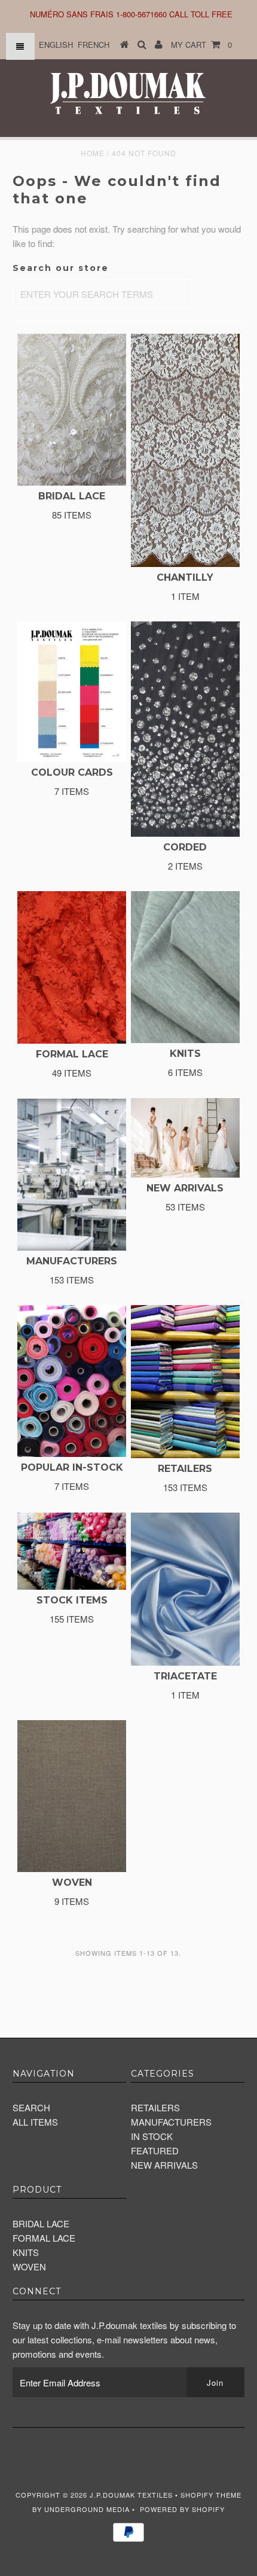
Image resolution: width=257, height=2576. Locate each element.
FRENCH (94, 45)
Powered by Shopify (182, 2509)
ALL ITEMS (35, 2122)
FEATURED (155, 2150)
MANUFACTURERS (171, 2122)
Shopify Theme (211, 2495)
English (56, 45)
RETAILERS (155, 2107)
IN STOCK (152, 2136)
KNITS (26, 2252)
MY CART (201, 45)
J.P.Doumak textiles (131, 2495)
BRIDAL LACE (41, 2223)
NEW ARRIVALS (164, 2165)
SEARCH (31, 2107)
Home (93, 153)
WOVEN (29, 2266)
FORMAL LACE (44, 2238)
